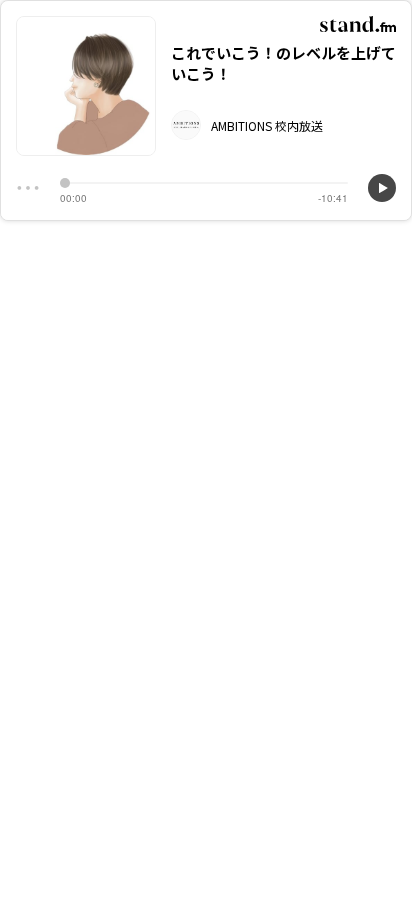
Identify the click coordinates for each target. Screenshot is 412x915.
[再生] (382, 188)
